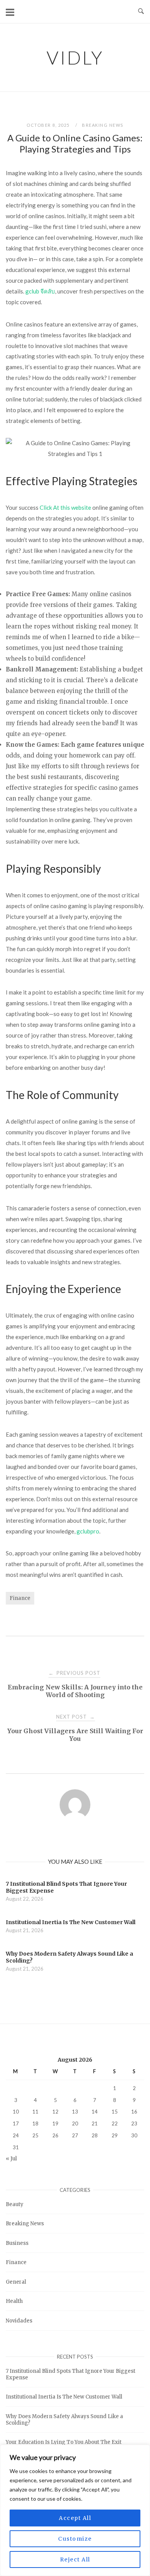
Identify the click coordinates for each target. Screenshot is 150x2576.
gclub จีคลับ (40, 291)
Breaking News (103, 125)
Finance (20, 1598)
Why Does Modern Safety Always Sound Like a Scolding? (64, 2420)
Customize (75, 2539)
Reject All (75, 2559)
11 (35, 2112)
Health (14, 2301)
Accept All (75, 2518)
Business (17, 2243)
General (16, 2282)
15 (115, 2112)
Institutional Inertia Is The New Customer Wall (64, 2397)
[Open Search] (141, 12)
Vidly (75, 57)
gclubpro (88, 1531)
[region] (75, 2510)
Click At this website (65, 507)
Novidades (19, 2321)
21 (95, 2123)
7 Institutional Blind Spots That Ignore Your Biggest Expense (71, 2374)
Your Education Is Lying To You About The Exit (64, 2442)
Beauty (15, 2204)
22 (115, 2123)
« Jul (11, 2159)
